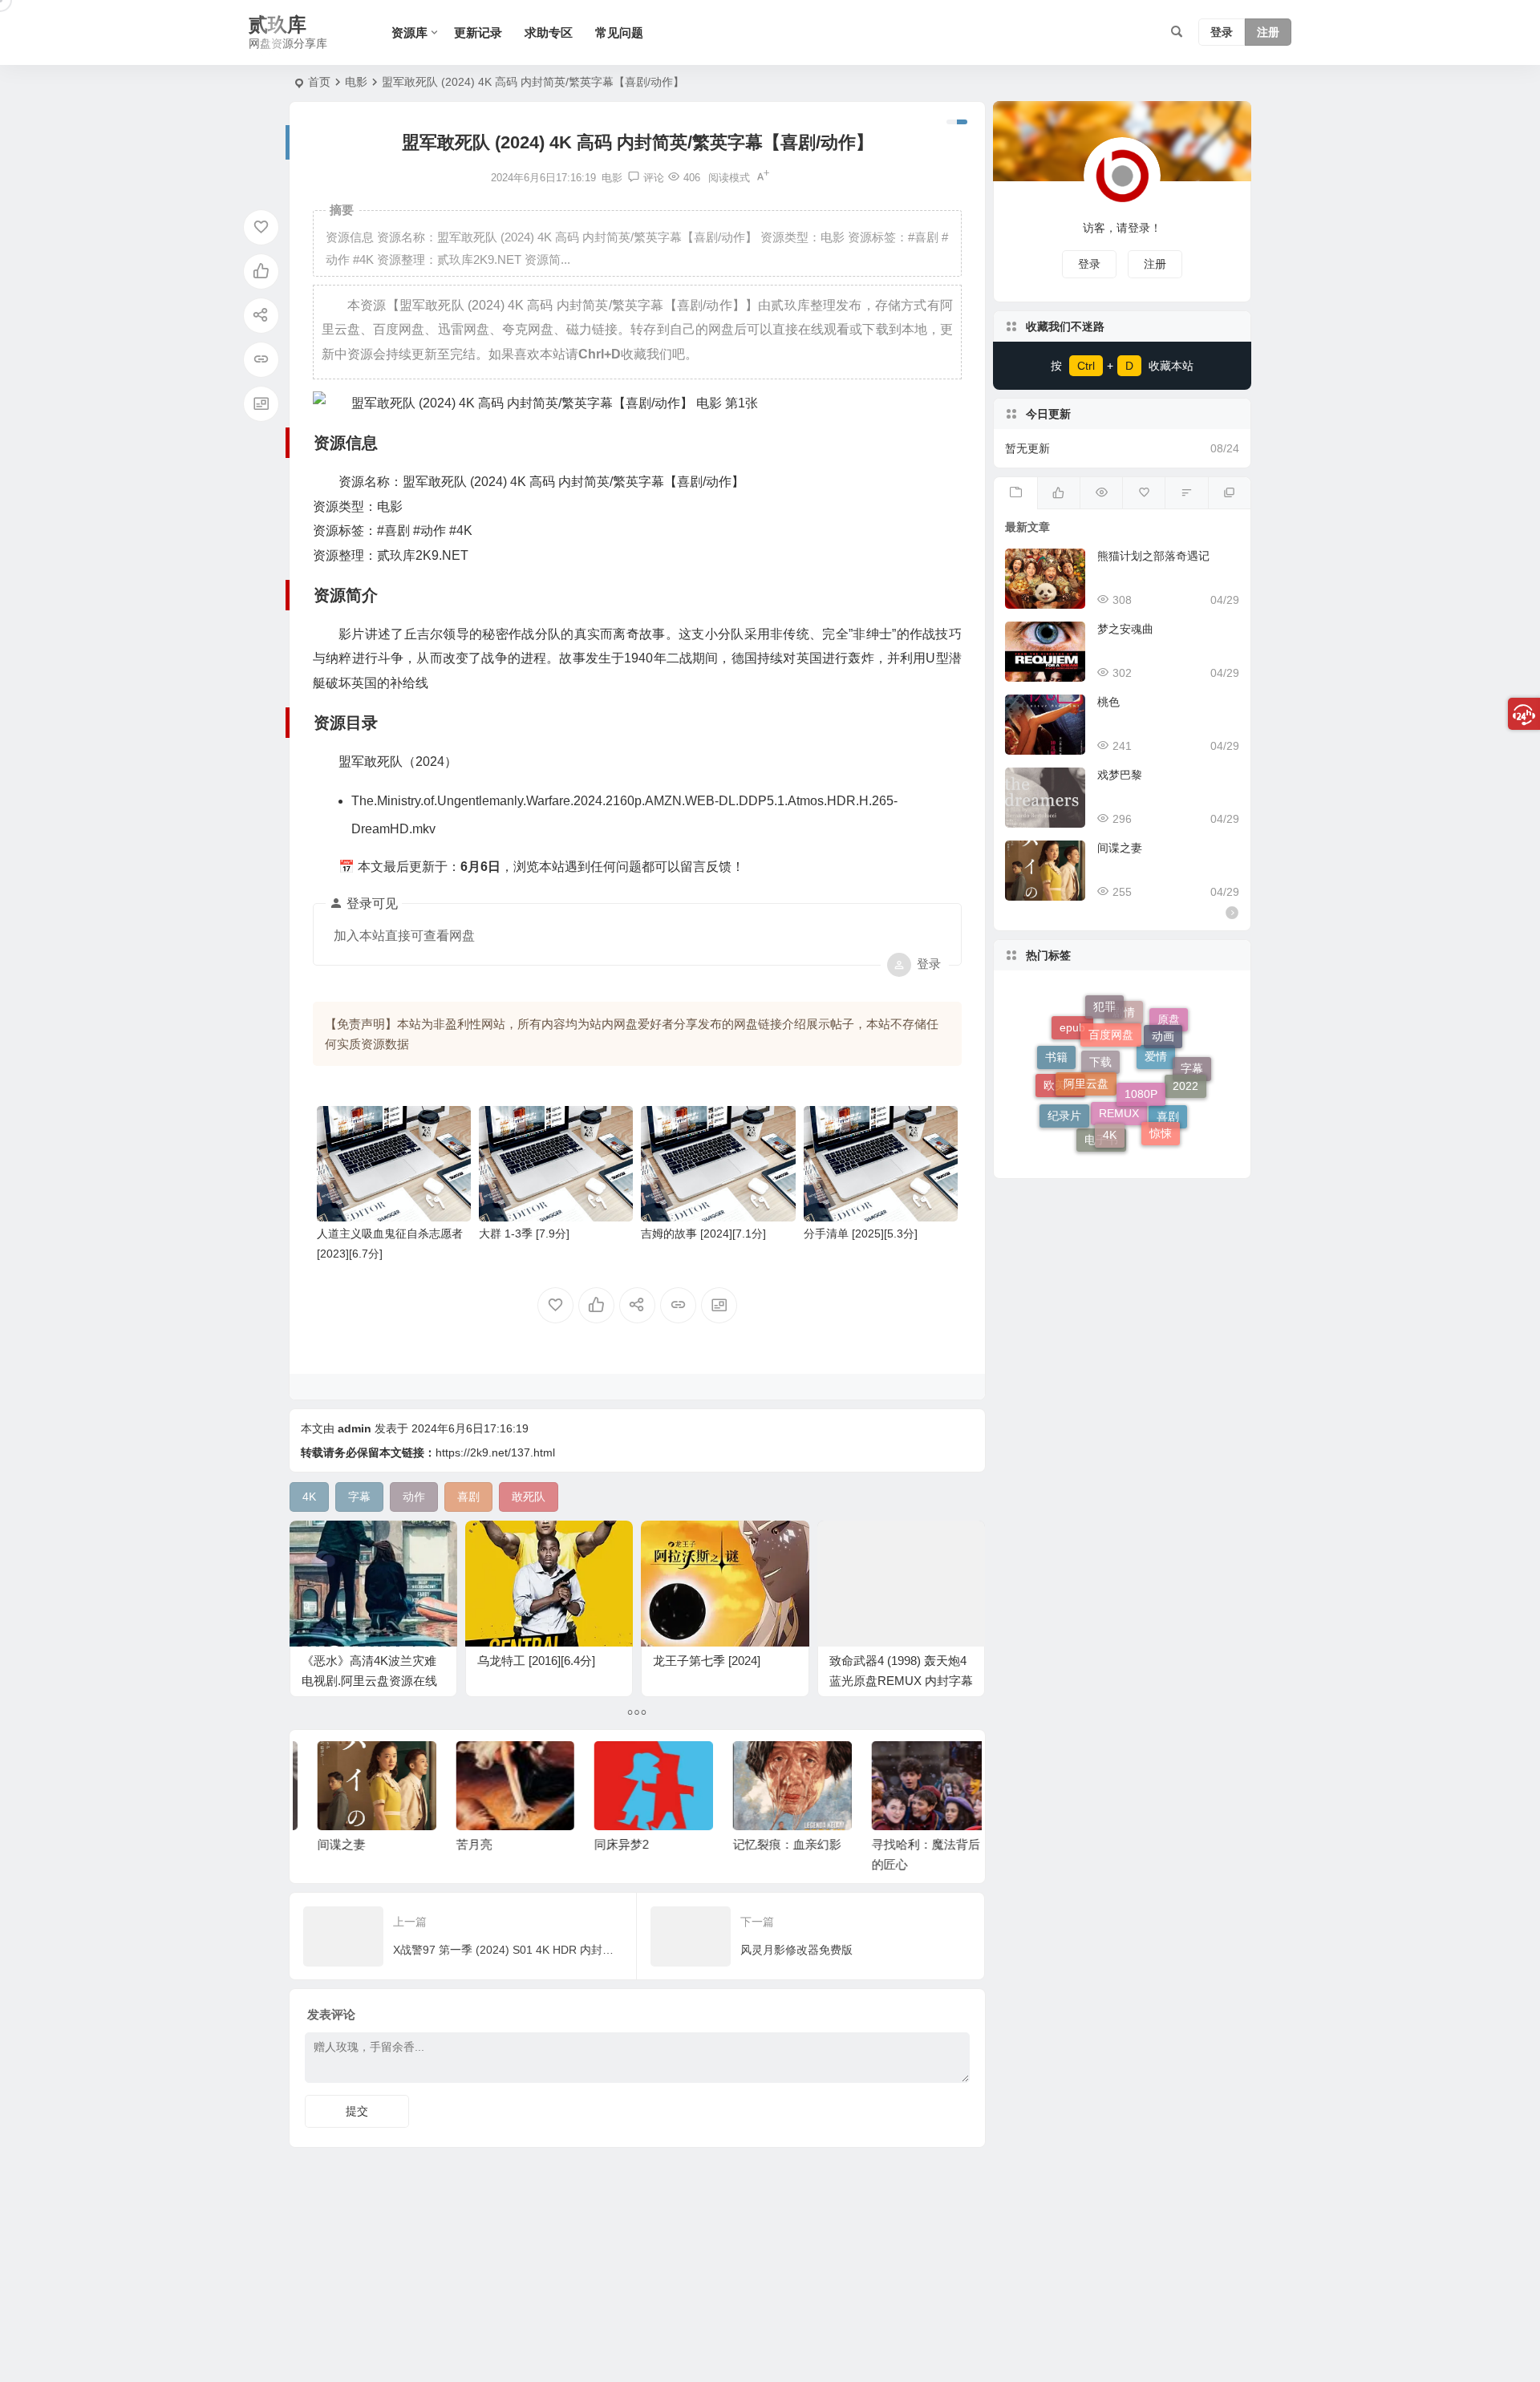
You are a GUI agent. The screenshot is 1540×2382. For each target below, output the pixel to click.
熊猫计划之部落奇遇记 (1153, 556)
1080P (1141, 1037)
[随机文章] (1186, 493)
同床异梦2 (606, 1844)
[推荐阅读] (1229, 493)
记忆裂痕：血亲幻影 (771, 1844)
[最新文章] (1015, 493)
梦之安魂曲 (1125, 629)
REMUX (1119, 1145)
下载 (1100, 1117)
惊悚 (1161, 1102)
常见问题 (619, 32)
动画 (1163, 1015)
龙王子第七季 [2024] (707, 1661)
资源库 (409, 32)
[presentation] (881, 1767)
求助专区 (549, 32)
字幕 (1192, 1085)
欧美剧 (1060, 1108)
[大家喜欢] (1058, 493)
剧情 (1124, 1061)
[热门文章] (1101, 493)
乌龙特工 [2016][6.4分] (536, 1661)
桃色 (1108, 702)
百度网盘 (1111, 1003)
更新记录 (478, 32)
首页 (319, 82)
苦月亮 (458, 1844)
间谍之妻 (326, 1844)
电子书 (1101, 1133)
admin (355, 1428)
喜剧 (1168, 1130)
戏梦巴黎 (1120, 775)
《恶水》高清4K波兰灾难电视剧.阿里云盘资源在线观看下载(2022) (369, 1681)
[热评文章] (1143, 493)
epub (1072, 1060)
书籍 (1056, 1046)
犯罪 (1104, 1016)
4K (1110, 1087)
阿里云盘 (1086, 1034)
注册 (1268, 33)
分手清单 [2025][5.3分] (861, 1234)
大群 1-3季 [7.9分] (524, 1234)
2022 (1185, 1057)
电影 (356, 82)
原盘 (1169, 1043)
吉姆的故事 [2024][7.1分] (703, 1234)
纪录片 (1064, 1093)
